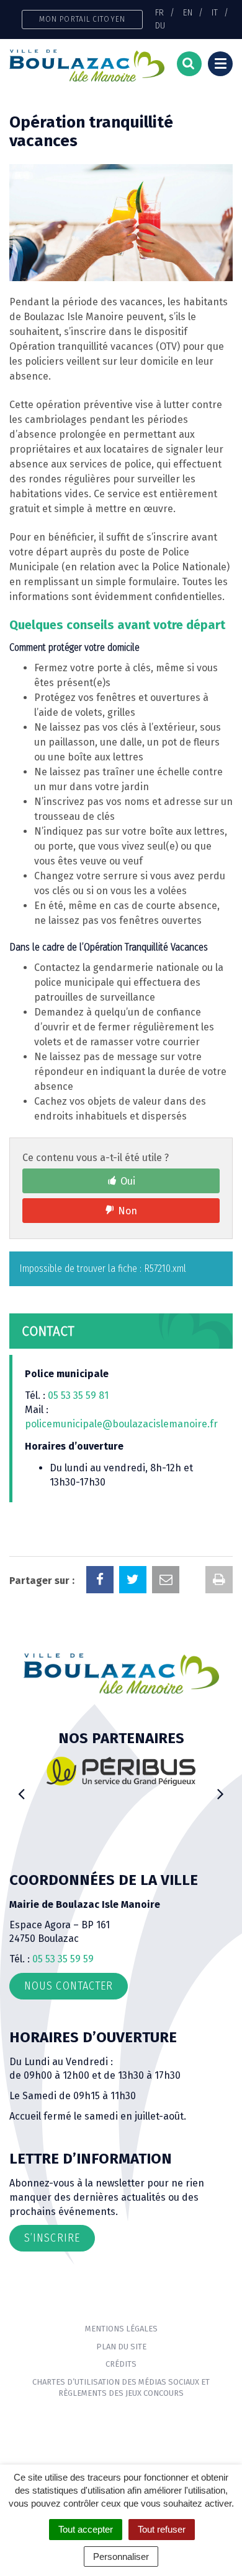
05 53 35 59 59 (63, 1959)
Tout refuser (162, 2529)
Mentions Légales (121, 2329)
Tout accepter (86, 2529)
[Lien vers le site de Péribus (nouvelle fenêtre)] (121, 1771)
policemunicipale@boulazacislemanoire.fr (123, 1424)
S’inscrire (52, 2238)
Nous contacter (69, 1986)
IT (215, 12)
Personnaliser (121, 2556)
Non (128, 1211)
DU (160, 25)
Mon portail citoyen (82, 19)
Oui (128, 1181)
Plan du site (121, 2347)
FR (159, 12)
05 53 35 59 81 (78, 1395)
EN (188, 12)
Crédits (121, 2364)
